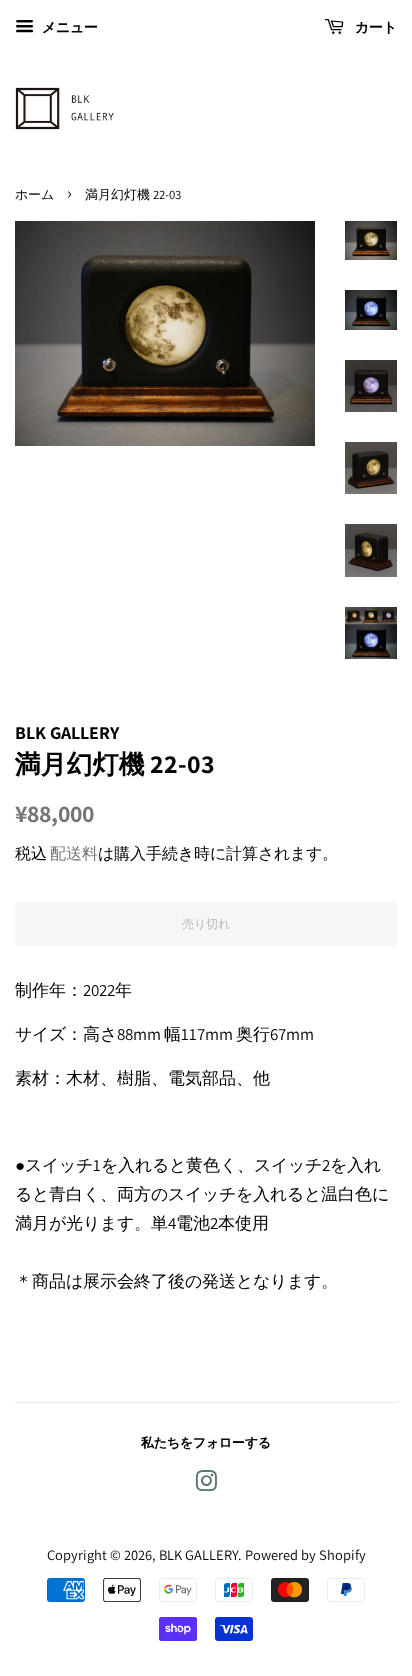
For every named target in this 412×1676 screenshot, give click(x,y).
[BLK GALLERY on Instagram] (206, 1484)
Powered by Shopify (305, 1554)
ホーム (34, 194)
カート (374, 27)
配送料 (74, 853)
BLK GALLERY (198, 1554)
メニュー (68, 27)
